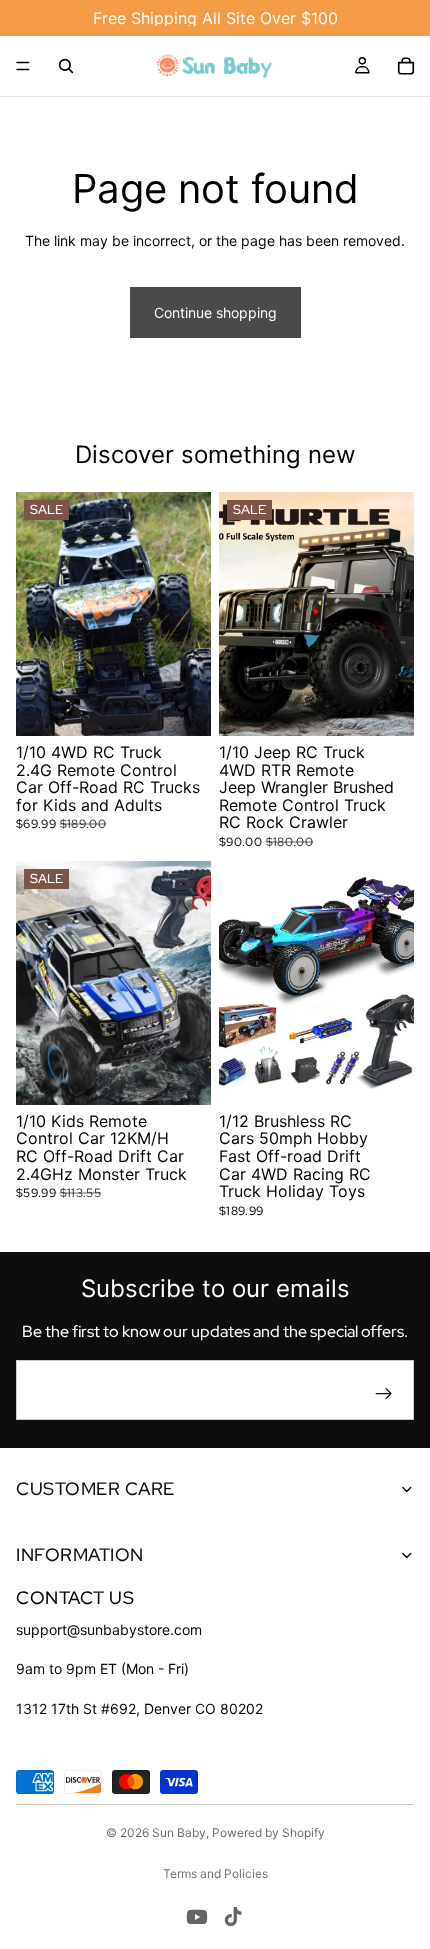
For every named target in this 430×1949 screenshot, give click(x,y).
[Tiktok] (233, 1917)
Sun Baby (179, 1832)
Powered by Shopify (268, 1832)
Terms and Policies (215, 1873)
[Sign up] (384, 1394)
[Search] (66, 66)
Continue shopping (215, 312)
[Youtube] (197, 1917)
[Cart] (406, 66)
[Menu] (23, 66)
